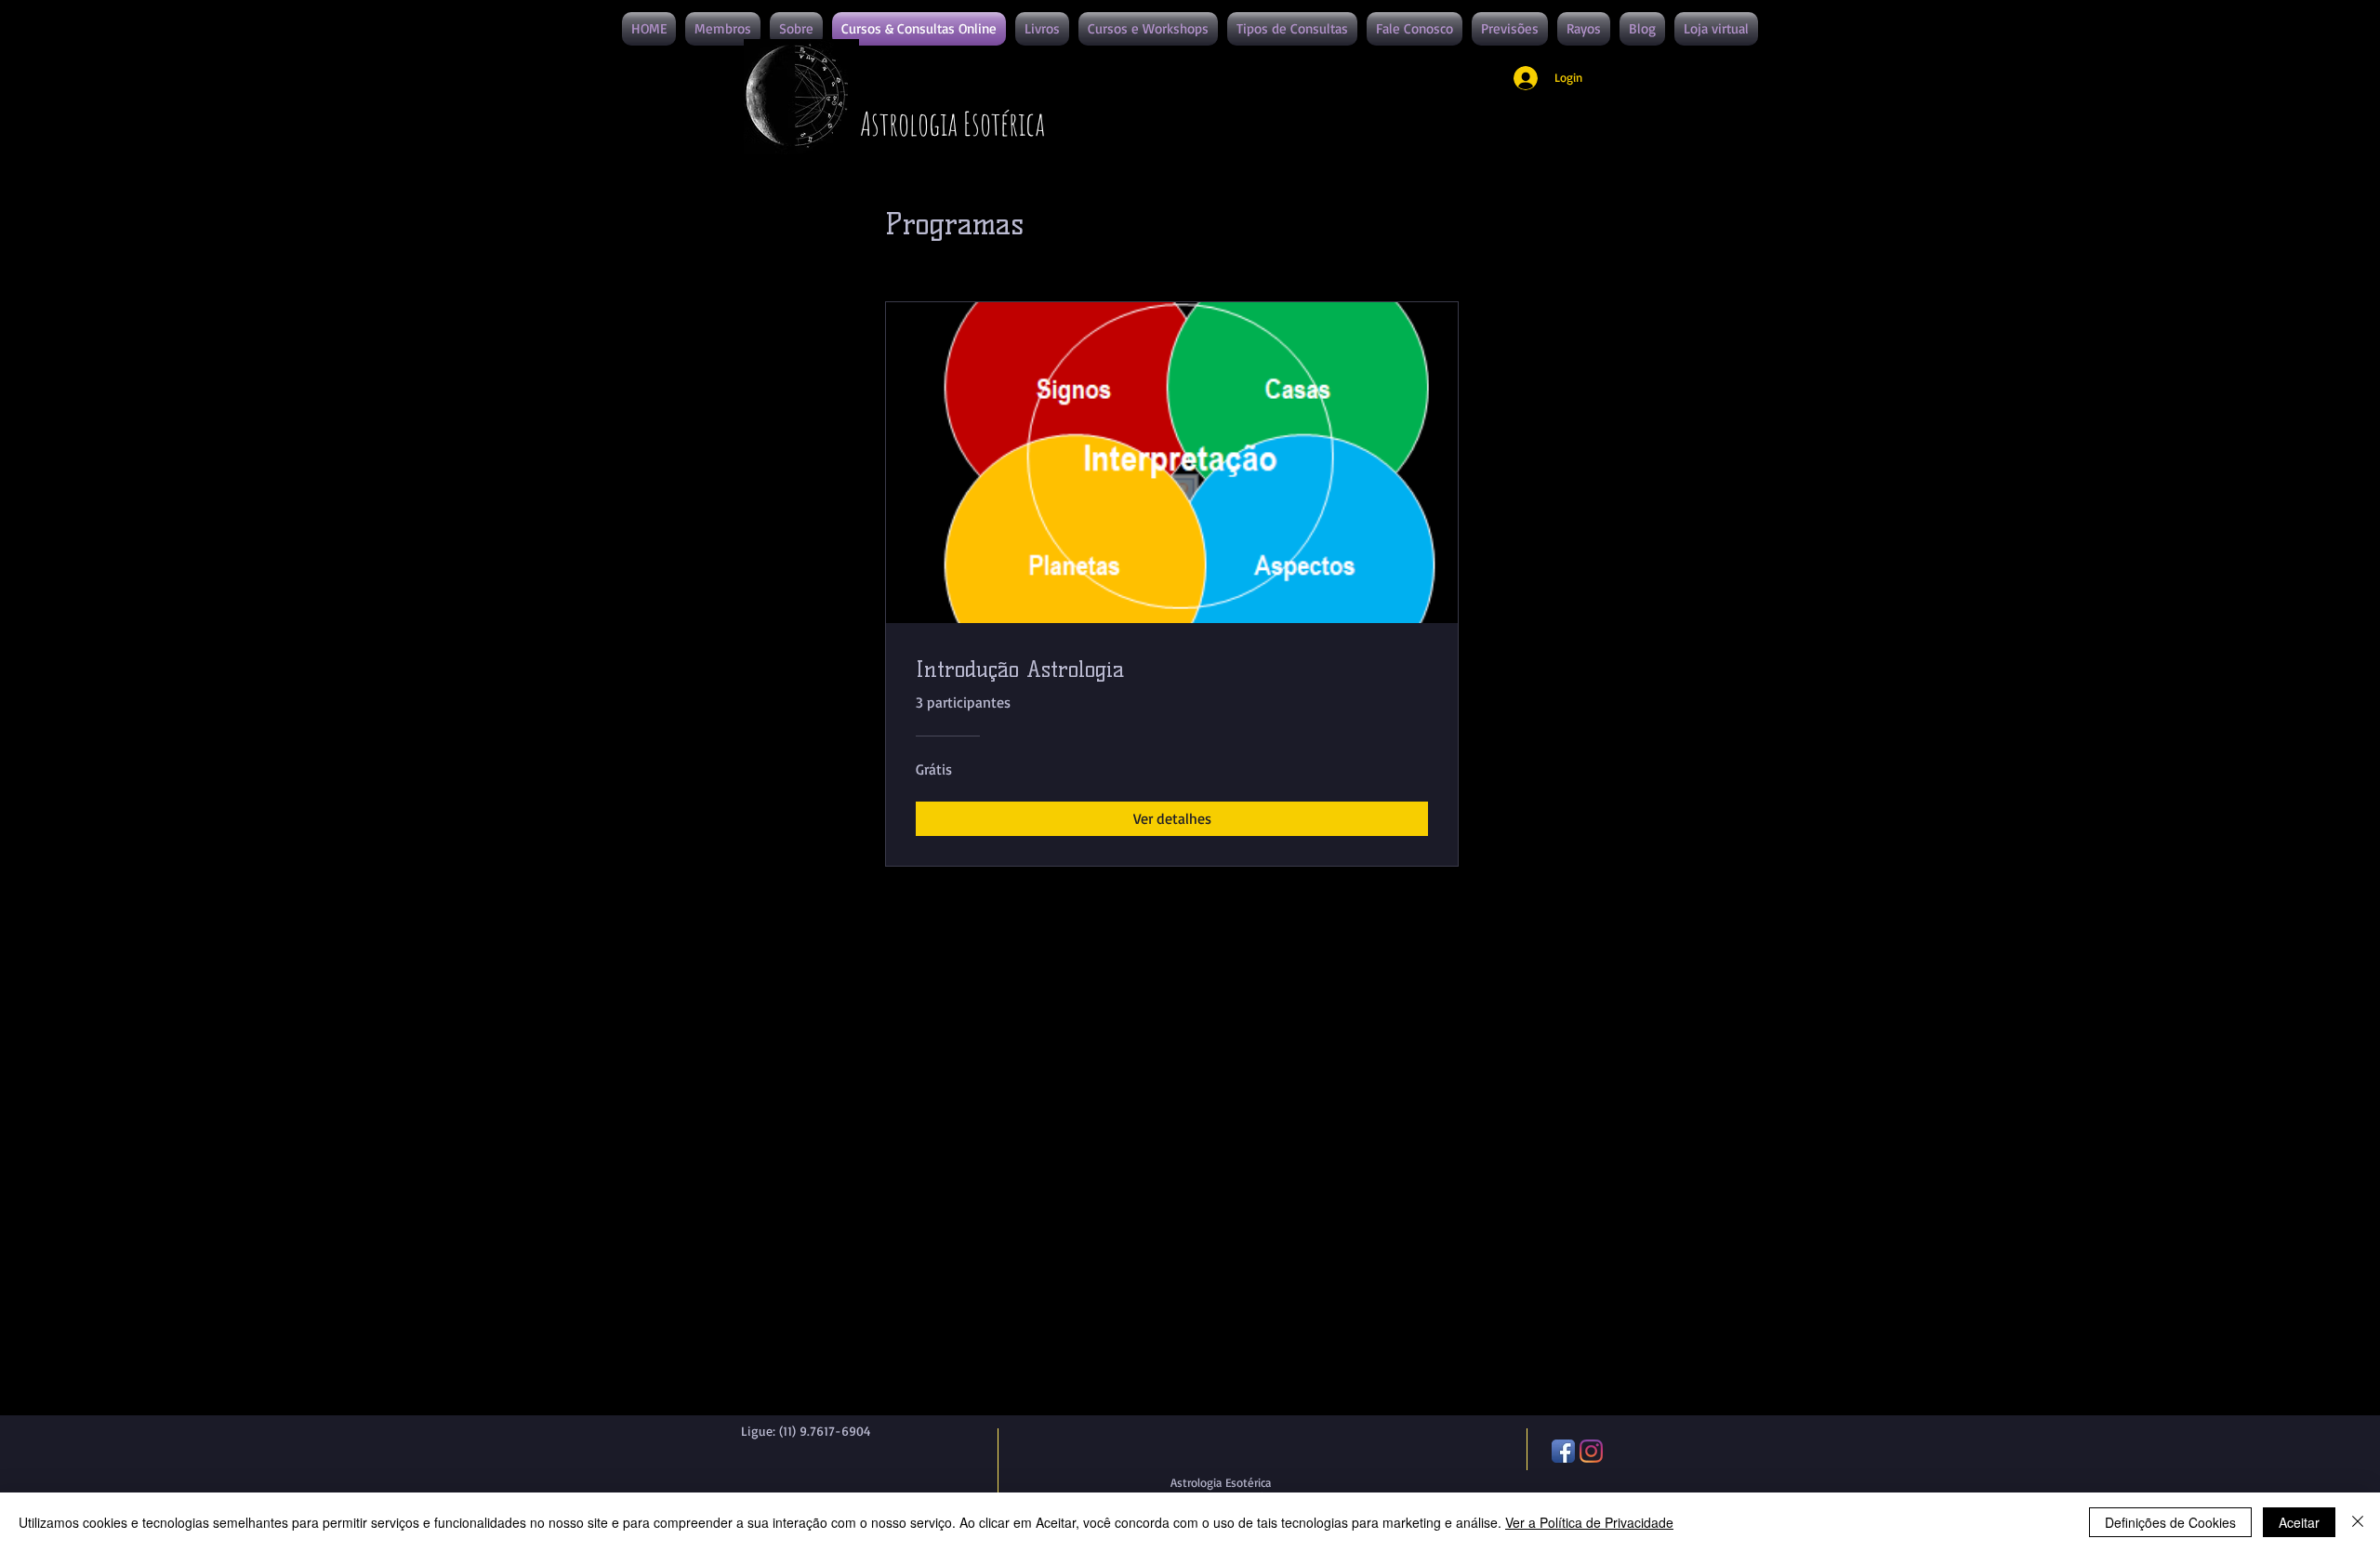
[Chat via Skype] (771, 1466)
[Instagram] (1591, 1451)
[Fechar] (2358, 1522)
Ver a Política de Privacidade (1589, 1522)
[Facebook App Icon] (1563, 1451)
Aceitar (2299, 1522)
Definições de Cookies (2170, 1522)
